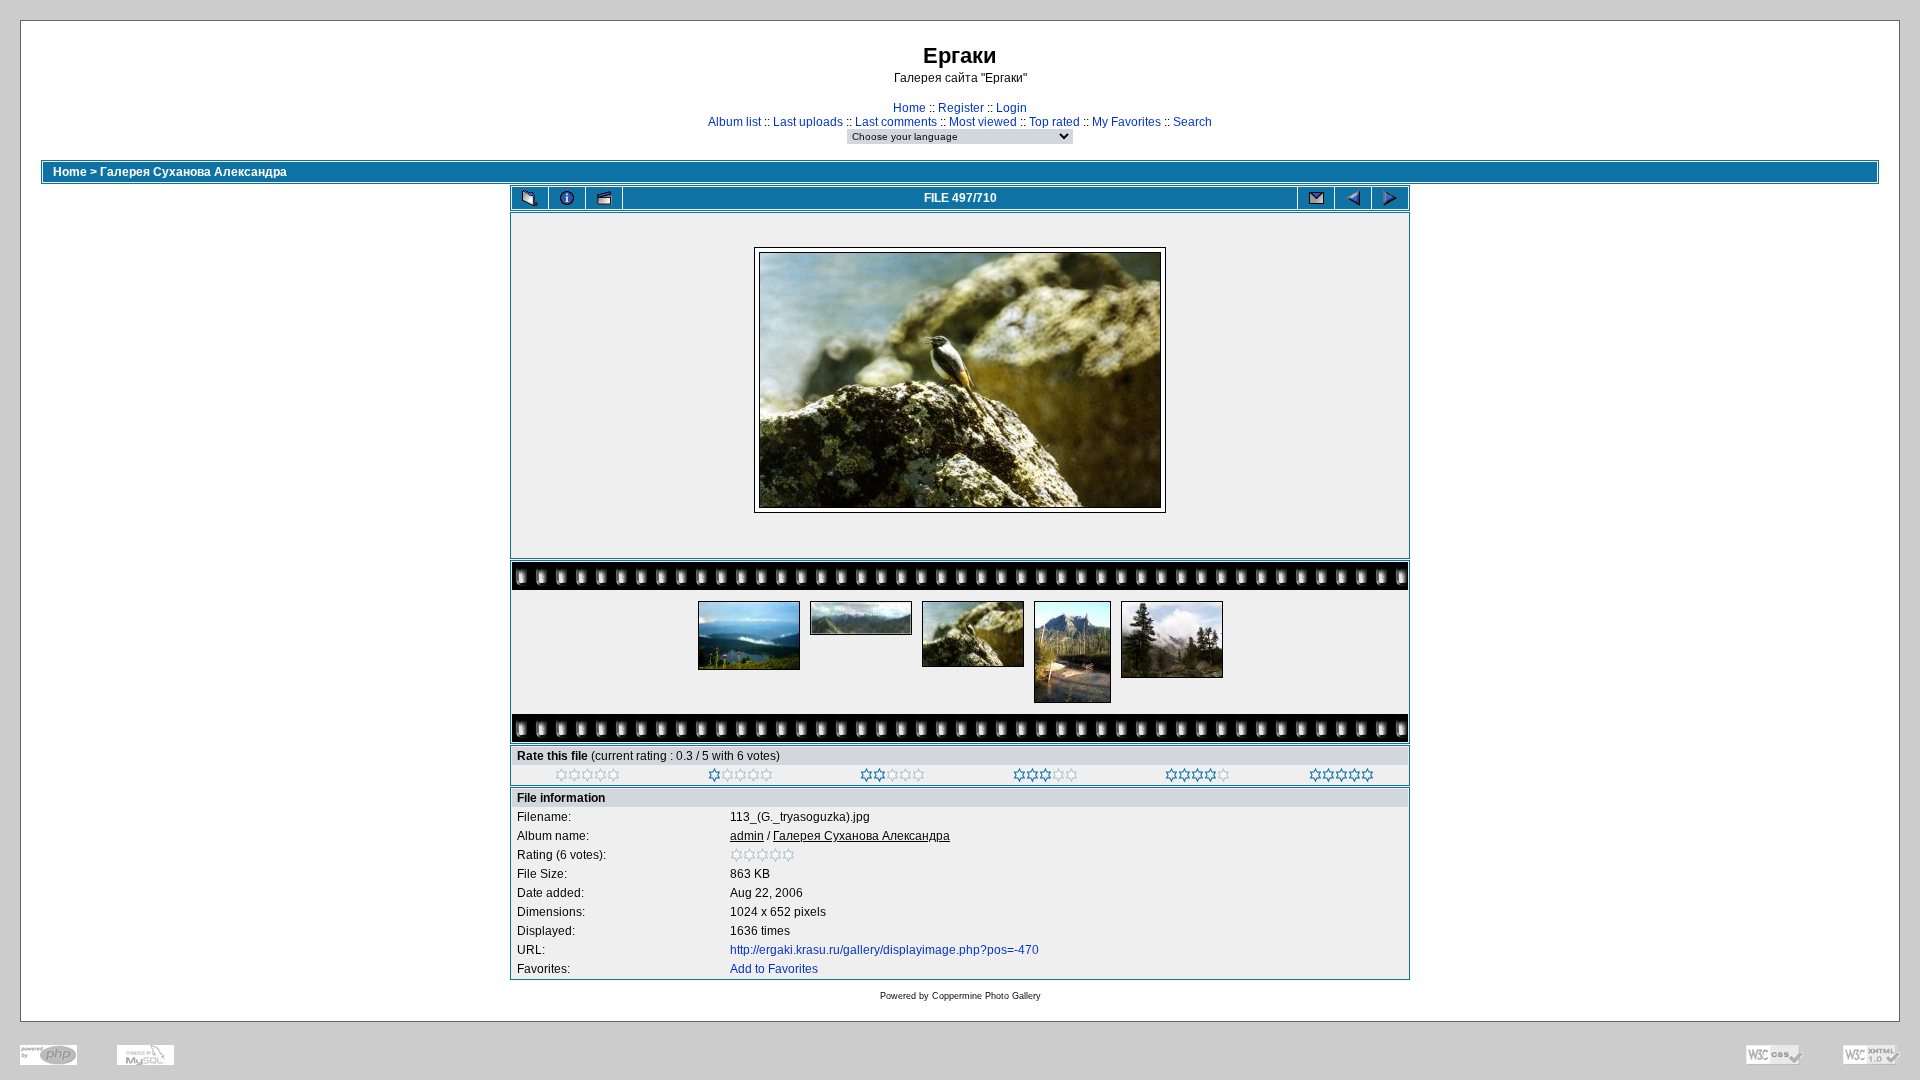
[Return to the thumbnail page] (530, 198)
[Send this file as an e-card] (1316, 198)
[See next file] (1390, 198)
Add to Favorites (774, 969)
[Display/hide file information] (567, 198)
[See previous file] (1353, 198)
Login (1011, 108)
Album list (734, 122)
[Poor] (740, 778)
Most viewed (983, 122)
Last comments (896, 122)
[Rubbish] (587, 778)
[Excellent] (1197, 778)
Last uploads (808, 122)
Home (909, 108)
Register (961, 108)
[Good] (1045, 778)
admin (747, 836)
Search (1192, 122)
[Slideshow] (604, 198)
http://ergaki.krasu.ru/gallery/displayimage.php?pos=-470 (884, 950)
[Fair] (892, 778)
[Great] (1341, 778)
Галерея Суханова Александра (193, 172)
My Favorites (1126, 122)
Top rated (1054, 122)
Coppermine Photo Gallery (986, 996)
